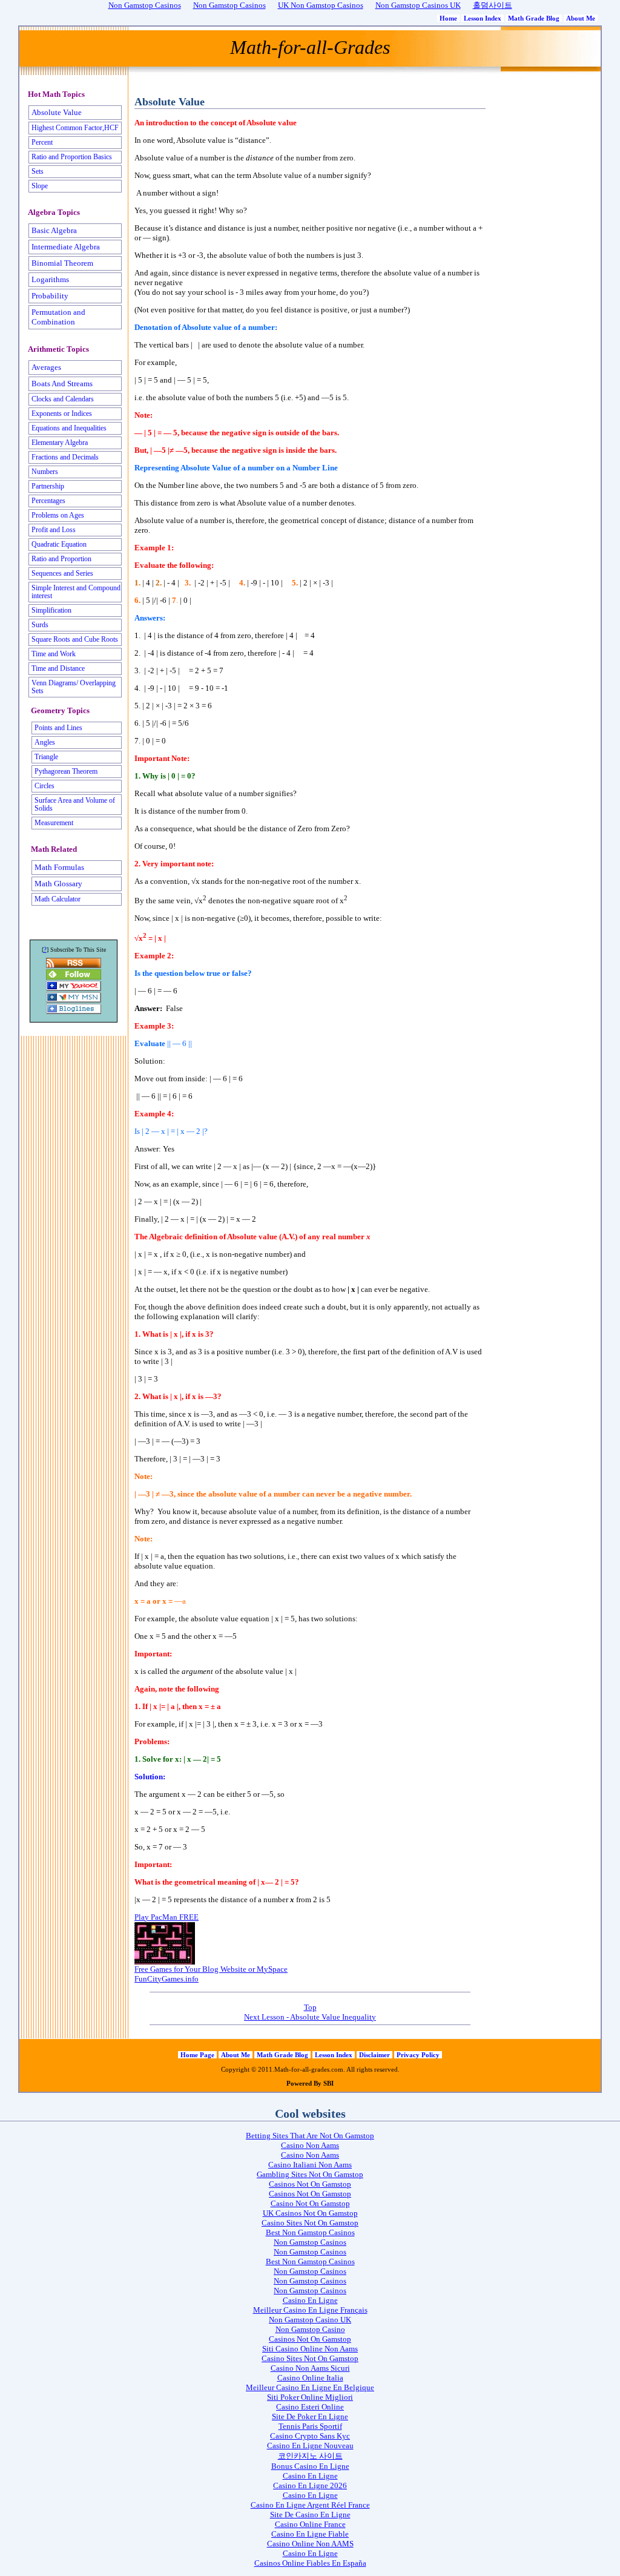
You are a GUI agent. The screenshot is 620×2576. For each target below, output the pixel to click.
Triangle (46, 757)
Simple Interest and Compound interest (76, 592)
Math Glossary (58, 884)
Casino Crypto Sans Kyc (310, 2436)
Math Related (54, 849)
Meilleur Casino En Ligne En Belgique (310, 2387)
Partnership (48, 486)
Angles (45, 743)
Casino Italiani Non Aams (310, 2165)
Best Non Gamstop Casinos (310, 2232)
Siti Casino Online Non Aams (310, 2349)
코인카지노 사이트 (310, 2456)
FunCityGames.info (167, 1979)
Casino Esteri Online (310, 2407)
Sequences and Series (62, 574)
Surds (40, 625)
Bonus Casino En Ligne (310, 2466)
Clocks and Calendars (63, 399)
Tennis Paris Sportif (310, 2426)
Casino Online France (310, 2524)
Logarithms (50, 279)
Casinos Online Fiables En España (310, 2563)
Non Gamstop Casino (310, 2329)
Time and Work (54, 654)
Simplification (51, 611)
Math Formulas (59, 867)
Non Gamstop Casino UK (310, 2320)
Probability (50, 296)
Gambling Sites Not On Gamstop (310, 2174)
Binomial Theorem (62, 263)
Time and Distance (58, 669)
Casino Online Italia (310, 2378)
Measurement (54, 823)
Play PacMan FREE (167, 1917)
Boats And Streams (62, 384)
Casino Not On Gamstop (310, 2203)
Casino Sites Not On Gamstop (310, 2223)
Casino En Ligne (310, 2300)
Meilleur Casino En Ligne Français (310, 2310)
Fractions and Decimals (65, 457)
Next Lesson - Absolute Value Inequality (310, 2017)
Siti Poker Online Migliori (310, 2397)
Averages (46, 367)
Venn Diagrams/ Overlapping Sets (74, 687)
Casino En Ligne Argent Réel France (310, 2505)
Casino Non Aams (310, 2145)
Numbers (45, 472)
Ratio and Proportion (61, 559)
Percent (42, 143)
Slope (40, 186)
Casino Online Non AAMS (310, 2544)
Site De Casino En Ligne (310, 2515)
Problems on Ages (58, 516)
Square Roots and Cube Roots (75, 640)
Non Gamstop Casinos (310, 2242)
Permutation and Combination (58, 317)
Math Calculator (58, 899)
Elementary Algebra (60, 443)
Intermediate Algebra (66, 247)
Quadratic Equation (59, 545)
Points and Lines (58, 728)
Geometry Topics (60, 711)
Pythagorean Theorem (66, 772)
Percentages (48, 501)
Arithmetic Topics (58, 349)
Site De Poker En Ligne (310, 2416)
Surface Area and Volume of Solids (75, 805)
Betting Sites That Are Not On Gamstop (310, 2136)
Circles (45, 786)
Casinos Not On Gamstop (310, 2184)
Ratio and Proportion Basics (72, 157)
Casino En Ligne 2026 (310, 2485)
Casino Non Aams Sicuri (310, 2368)
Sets (38, 172)
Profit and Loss (54, 530)
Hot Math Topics (56, 94)
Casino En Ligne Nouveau (310, 2446)
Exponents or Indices (62, 414)
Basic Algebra (54, 230)
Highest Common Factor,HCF (75, 128)
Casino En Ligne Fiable (310, 2534)
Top (310, 2007)
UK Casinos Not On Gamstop (310, 2213)
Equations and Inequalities (69, 428)
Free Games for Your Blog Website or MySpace (211, 1969)
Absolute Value (57, 112)
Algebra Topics (54, 212)
